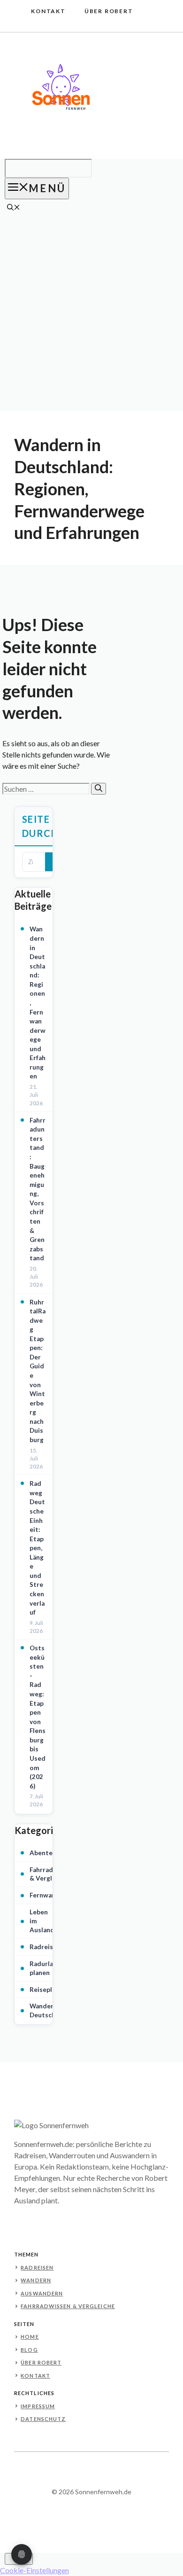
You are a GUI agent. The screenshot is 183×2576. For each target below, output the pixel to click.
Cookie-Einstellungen (34, 2570)
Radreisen (45, 1947)
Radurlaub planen (45, 1968)
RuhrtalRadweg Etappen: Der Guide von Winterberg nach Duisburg (38, 1371)
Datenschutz (43, 2419)
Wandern (36, 2280)
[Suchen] (99, 789)
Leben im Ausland (42, 1921)
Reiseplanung (50, 1990)
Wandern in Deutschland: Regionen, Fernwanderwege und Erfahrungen (38, 1003)
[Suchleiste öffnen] (14, 208)
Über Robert (109, 11)
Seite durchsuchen (45, 826)
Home (30, 2337)
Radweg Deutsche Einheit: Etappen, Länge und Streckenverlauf (37, 1548)
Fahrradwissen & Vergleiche (52, 1874)
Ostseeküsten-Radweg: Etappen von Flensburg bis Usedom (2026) (38, 1717)
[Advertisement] (91, 314)
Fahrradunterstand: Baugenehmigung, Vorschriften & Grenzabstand (38, 1189)
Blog (29, 2350)
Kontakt (48, 11)
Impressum (38, 2406)
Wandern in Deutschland (49, 2010)
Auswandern (42, 2293)
